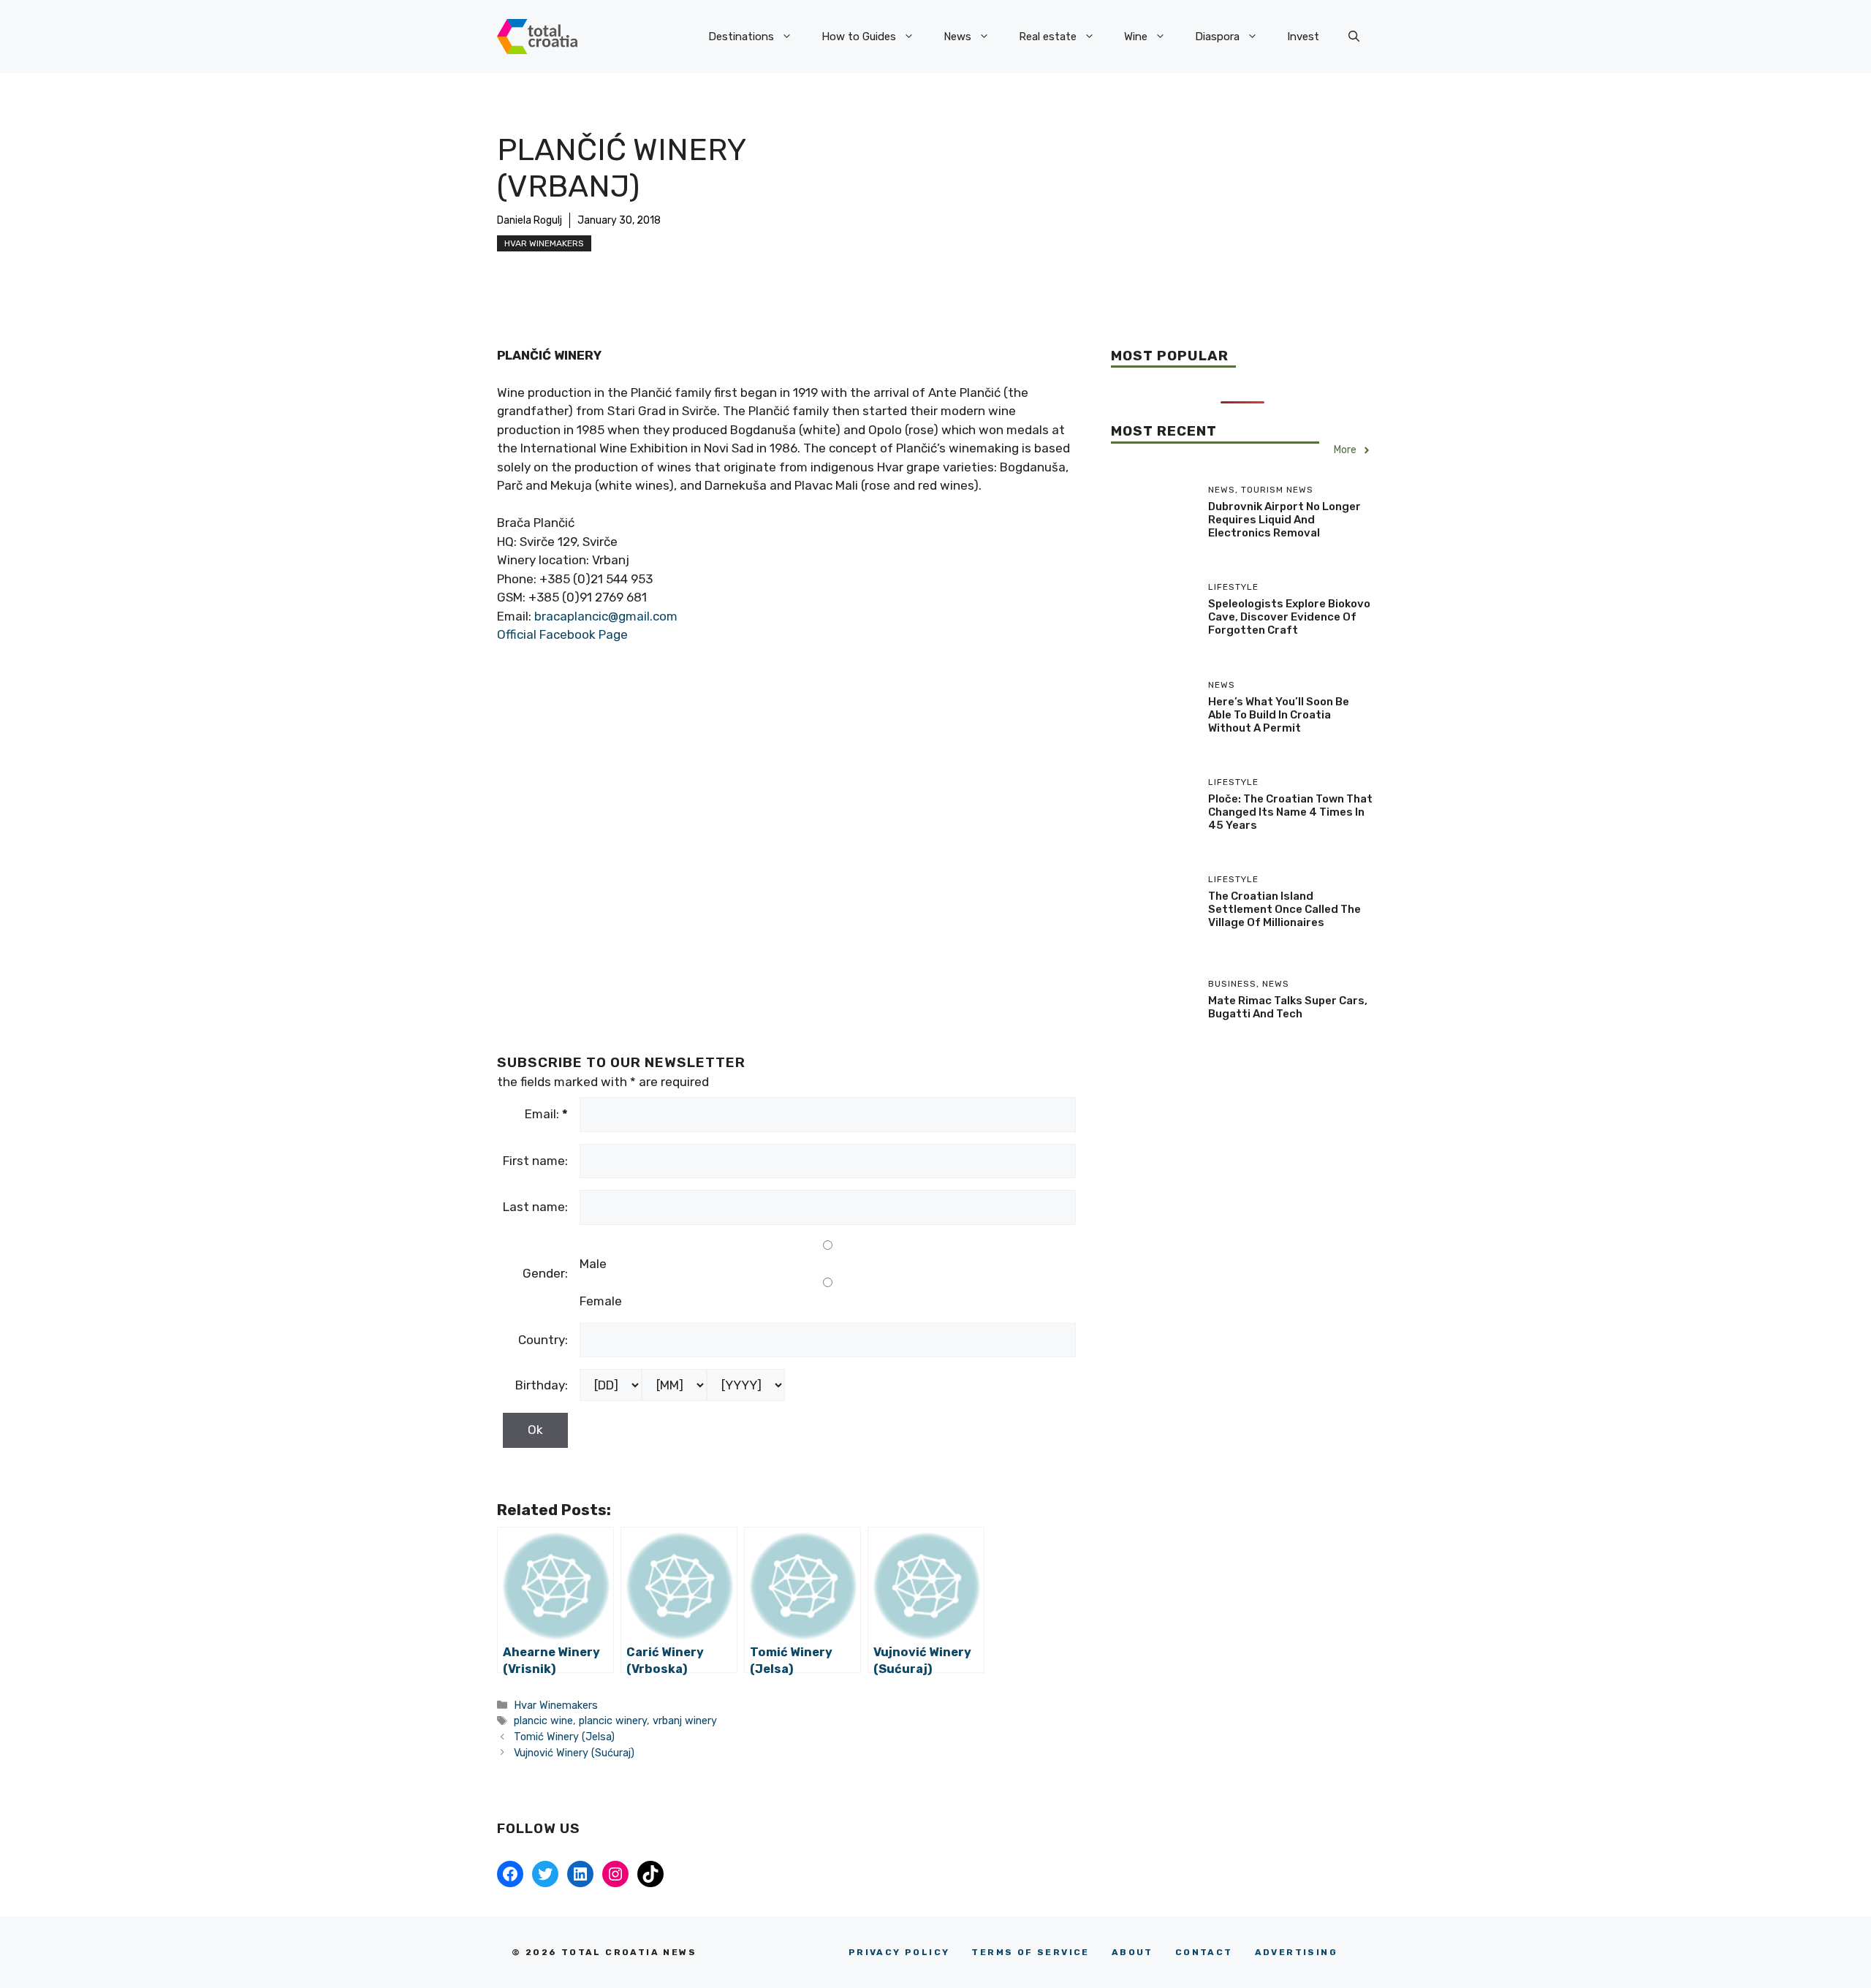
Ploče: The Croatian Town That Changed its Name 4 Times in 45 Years (1290, 812)
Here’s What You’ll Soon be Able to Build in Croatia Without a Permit (1279, 715)
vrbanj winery (685, 1720)
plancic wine (543, 1720)
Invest (1303, 37)
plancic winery (613, 1720)
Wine (1136, 37)
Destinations (741, 37)
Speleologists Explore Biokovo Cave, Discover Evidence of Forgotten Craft (1289, 617)
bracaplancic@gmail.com (606, 616)
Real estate (1048, 37)
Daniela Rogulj (530, 220)
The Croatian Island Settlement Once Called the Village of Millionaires (1284, 909)
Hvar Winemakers (544, 243)
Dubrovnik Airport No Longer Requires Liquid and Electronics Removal (1284, 520)
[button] (1354, 37)
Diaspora (1217, 37)
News (957, 37)
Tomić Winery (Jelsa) (564, 1737)
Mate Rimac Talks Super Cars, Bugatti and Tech (1288, 1007)
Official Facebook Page (562, 634)
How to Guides (859, 37)
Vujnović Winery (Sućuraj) (574, 1753)
